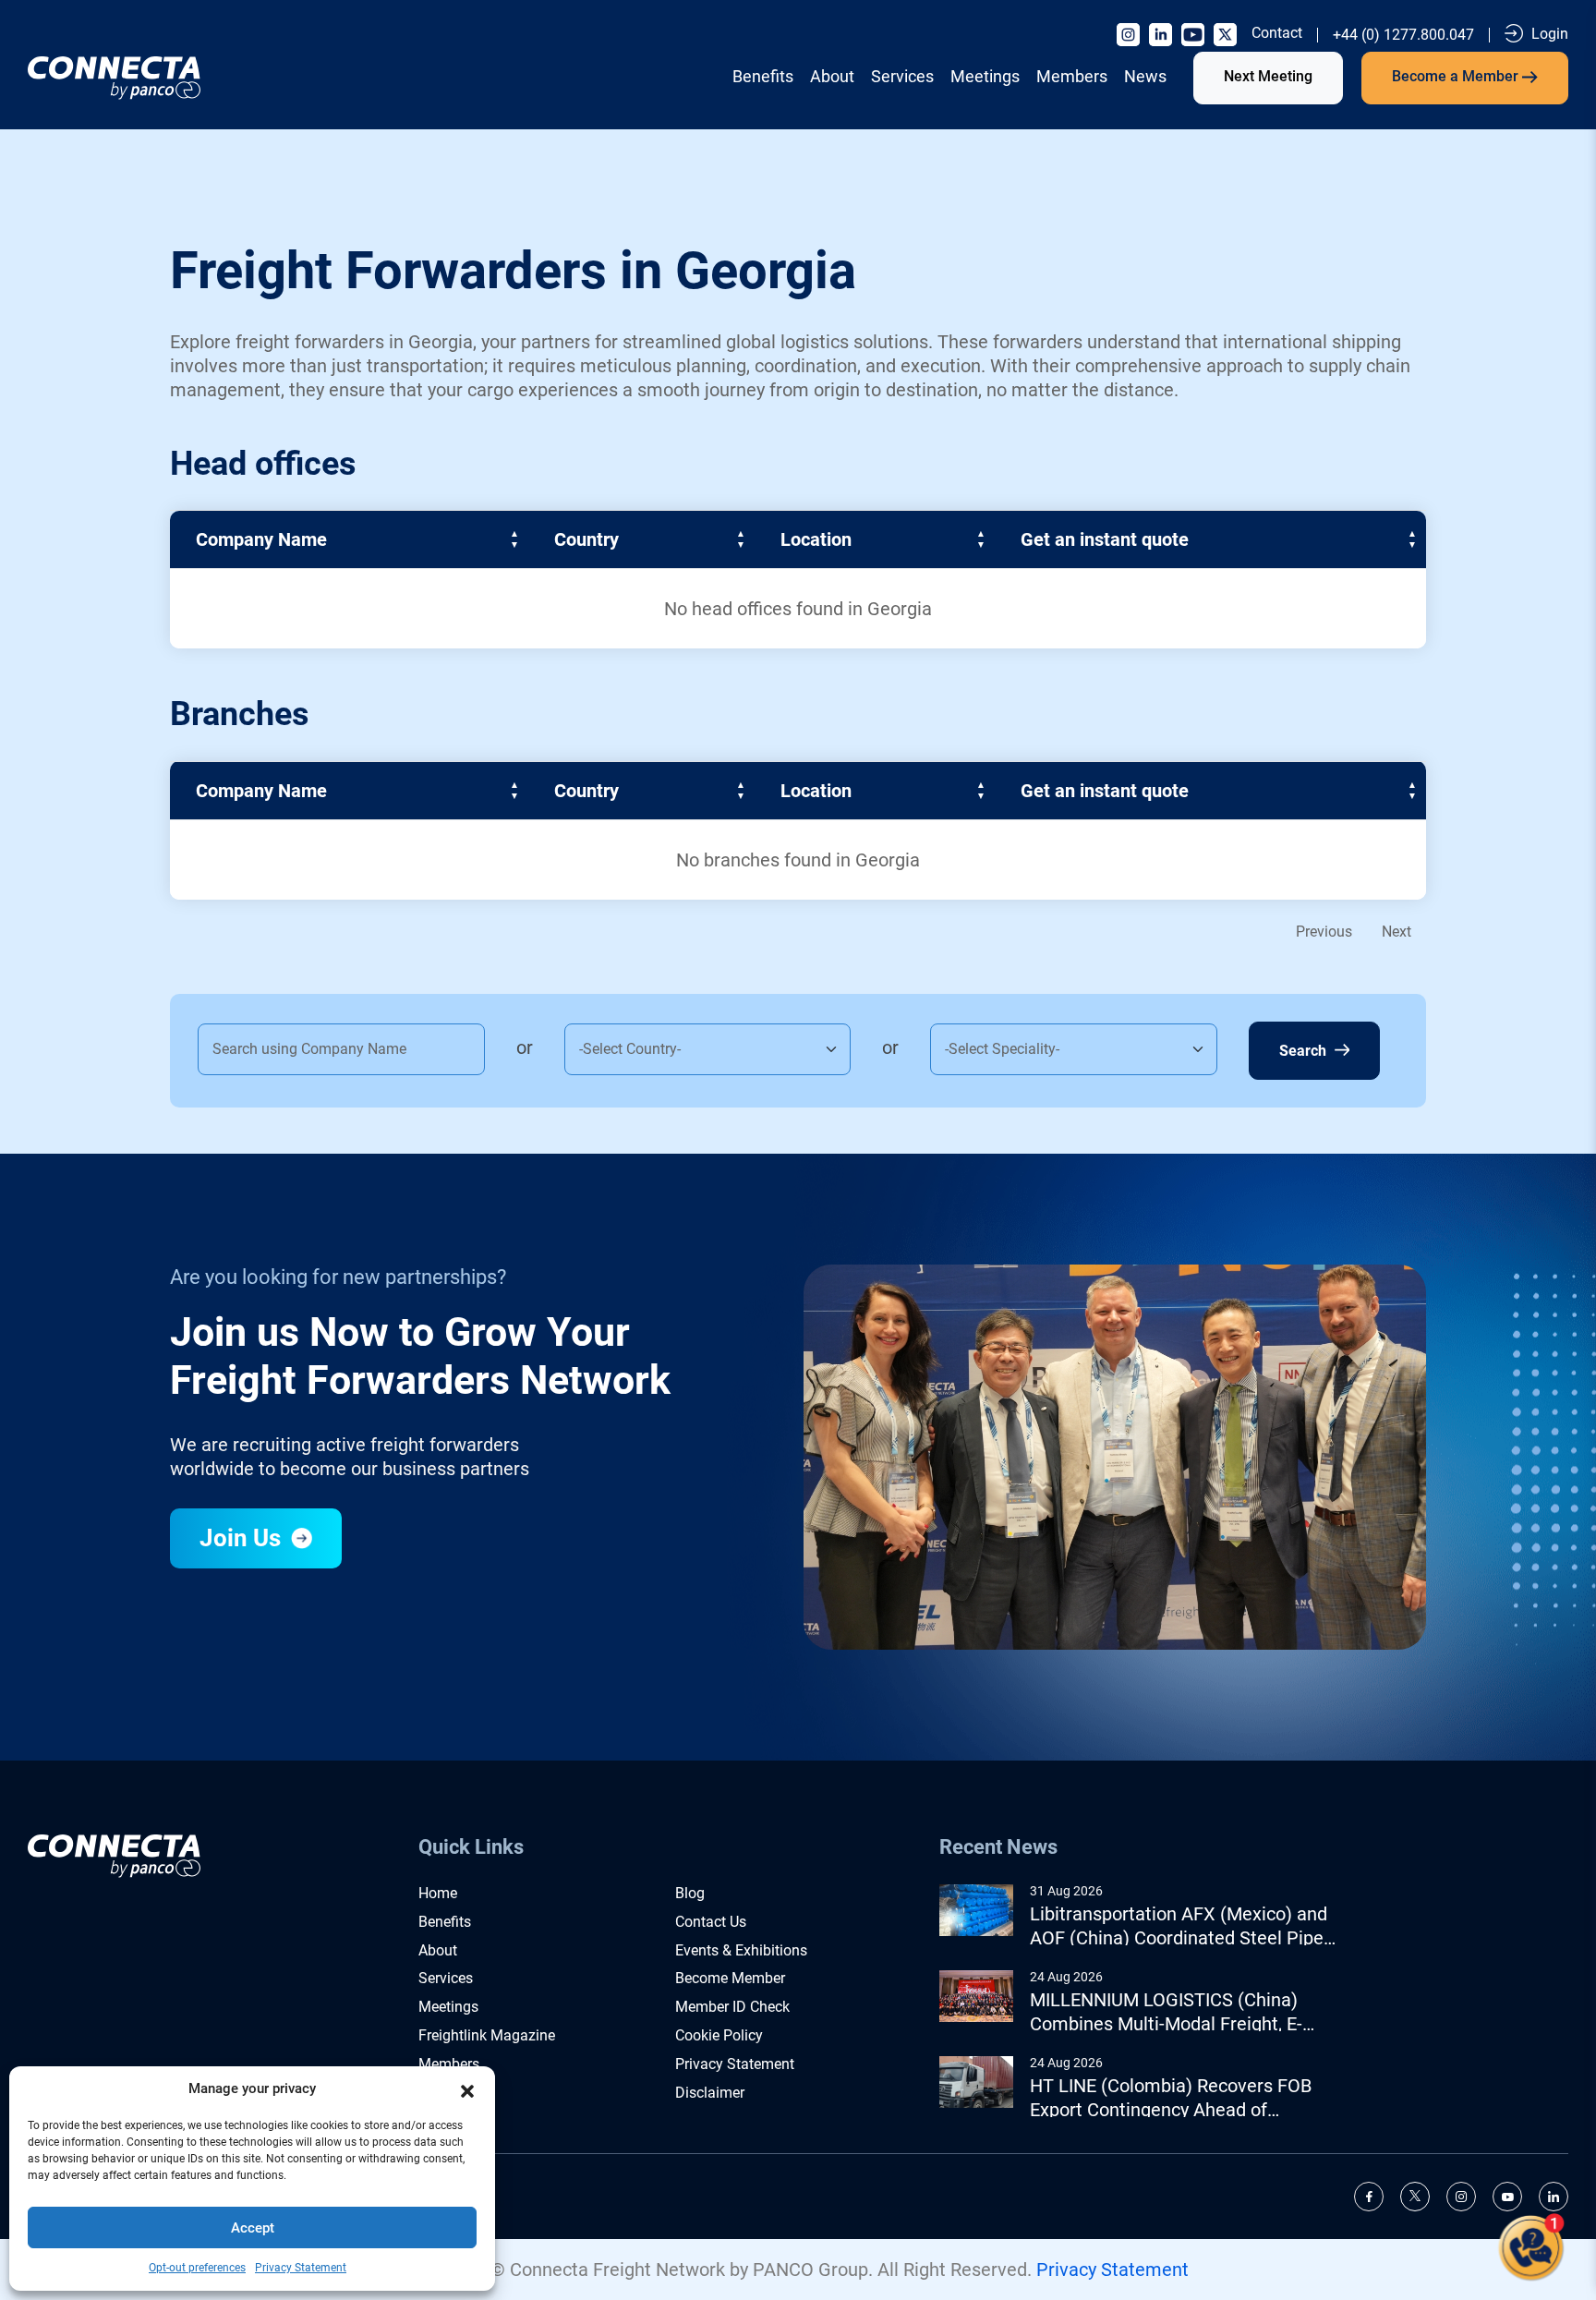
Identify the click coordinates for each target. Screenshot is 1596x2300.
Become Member (730, 1978)
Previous (1324, 932)
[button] (467, 2089)
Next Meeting (1268, 76)
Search (1305, 1051)
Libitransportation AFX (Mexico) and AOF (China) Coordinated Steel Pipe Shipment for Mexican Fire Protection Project (1184, 1926)
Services (902, 76)
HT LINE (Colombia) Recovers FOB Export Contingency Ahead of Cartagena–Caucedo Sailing (1171, 2098)
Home (438, 1893)
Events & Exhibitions (741, 1950)
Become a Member (1457, 76)
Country (586, 539)
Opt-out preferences (197, 2268)
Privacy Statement (301, 2268)
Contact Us (711, 1922)
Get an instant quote (1105, 539)
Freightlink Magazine (487, 2035)
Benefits (763, 76)
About (832, 76)
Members (1072, 76)
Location (816, 539)
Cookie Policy (719, 2035)
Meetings (985, 76)
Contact (1277, 33)
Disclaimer (710, 2093)
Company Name (261, 539)
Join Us (243, 1538)
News (1145, 76)
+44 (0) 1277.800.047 (1403, 35)
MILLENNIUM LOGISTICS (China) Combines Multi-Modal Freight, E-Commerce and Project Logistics (1166, 2012)
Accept (253, 2228)
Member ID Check (732, 2007)
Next (1396, 932)
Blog (690, 1893)
